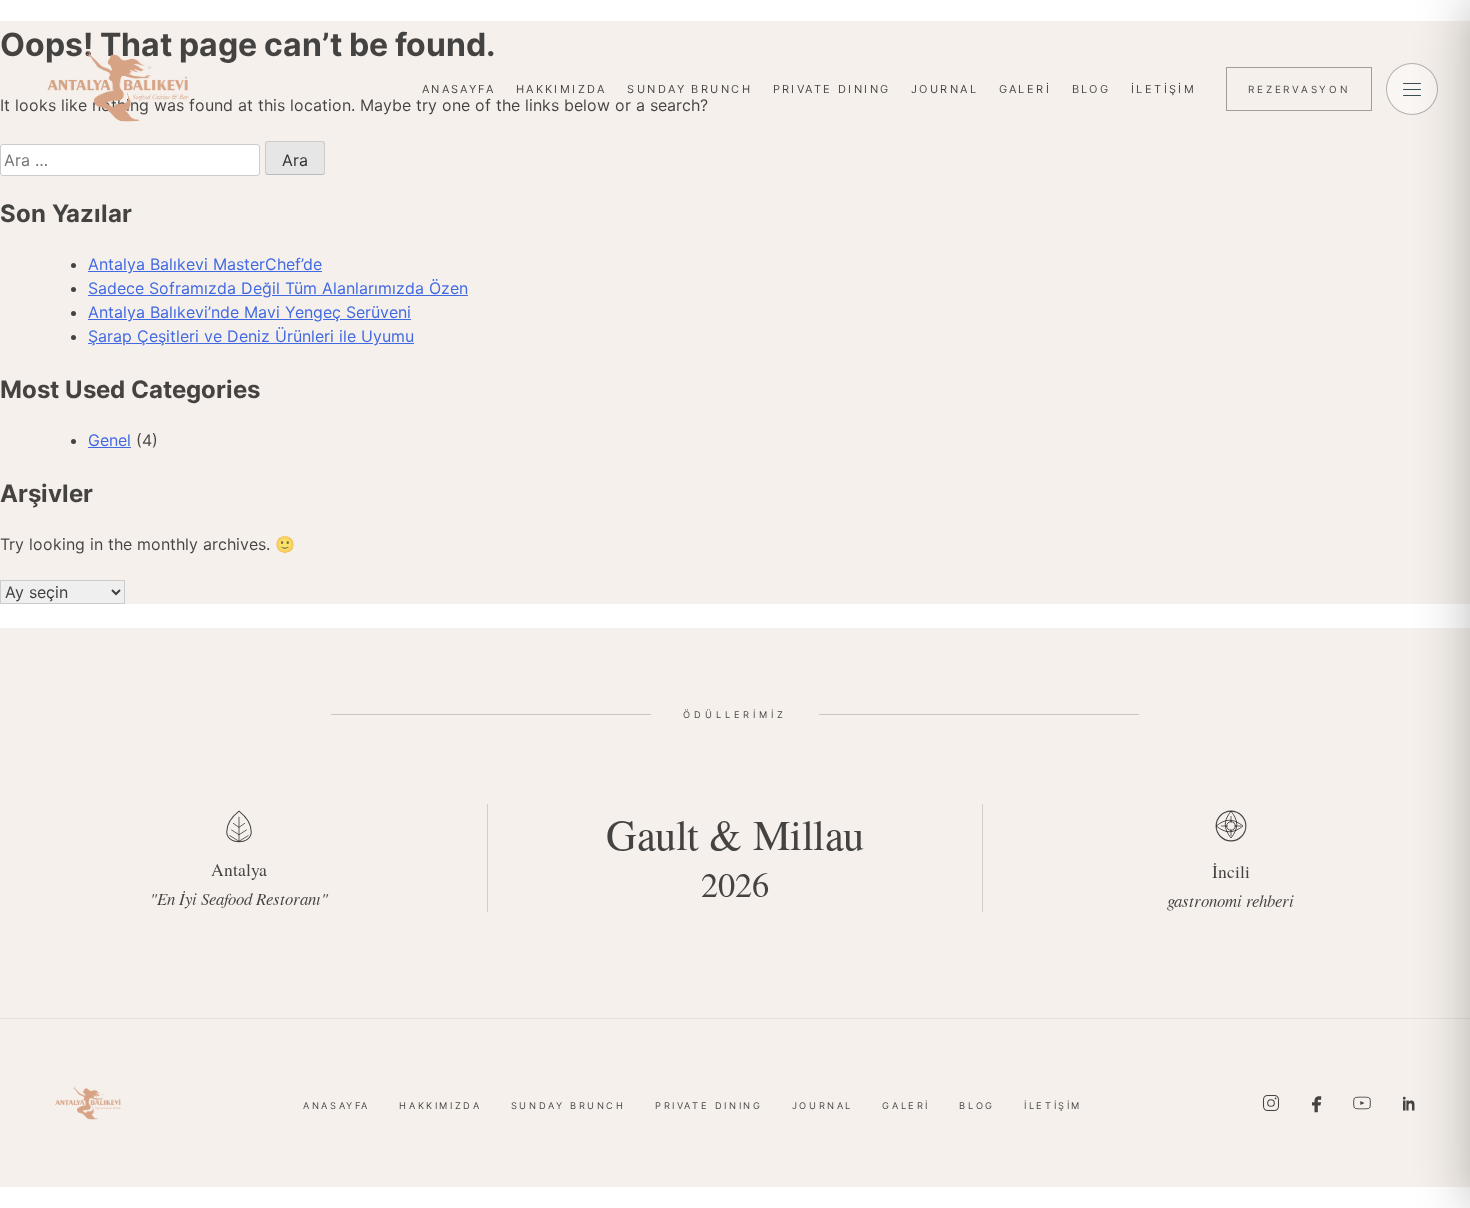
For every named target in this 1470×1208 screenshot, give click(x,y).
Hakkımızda (561, 89)
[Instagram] (1271, 1103)
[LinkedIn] (1408, 1103)
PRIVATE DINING (832, 89)
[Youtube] (1362, 1103)
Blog (1091, 89)
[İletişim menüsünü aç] (1412, 89)
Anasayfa (458, 89)
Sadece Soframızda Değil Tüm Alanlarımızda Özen (278, 288)
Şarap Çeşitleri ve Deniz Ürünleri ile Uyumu (251, 336)
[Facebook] (1317, 1103)
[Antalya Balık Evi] (118, 86)
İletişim (1163, 89)
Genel (109, 440)
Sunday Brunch (689, 89)
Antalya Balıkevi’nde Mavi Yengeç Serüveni (249, 312)
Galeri (1025, 89)
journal (944, 89)
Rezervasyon (1299, 89)
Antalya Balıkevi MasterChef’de (205, 264)
